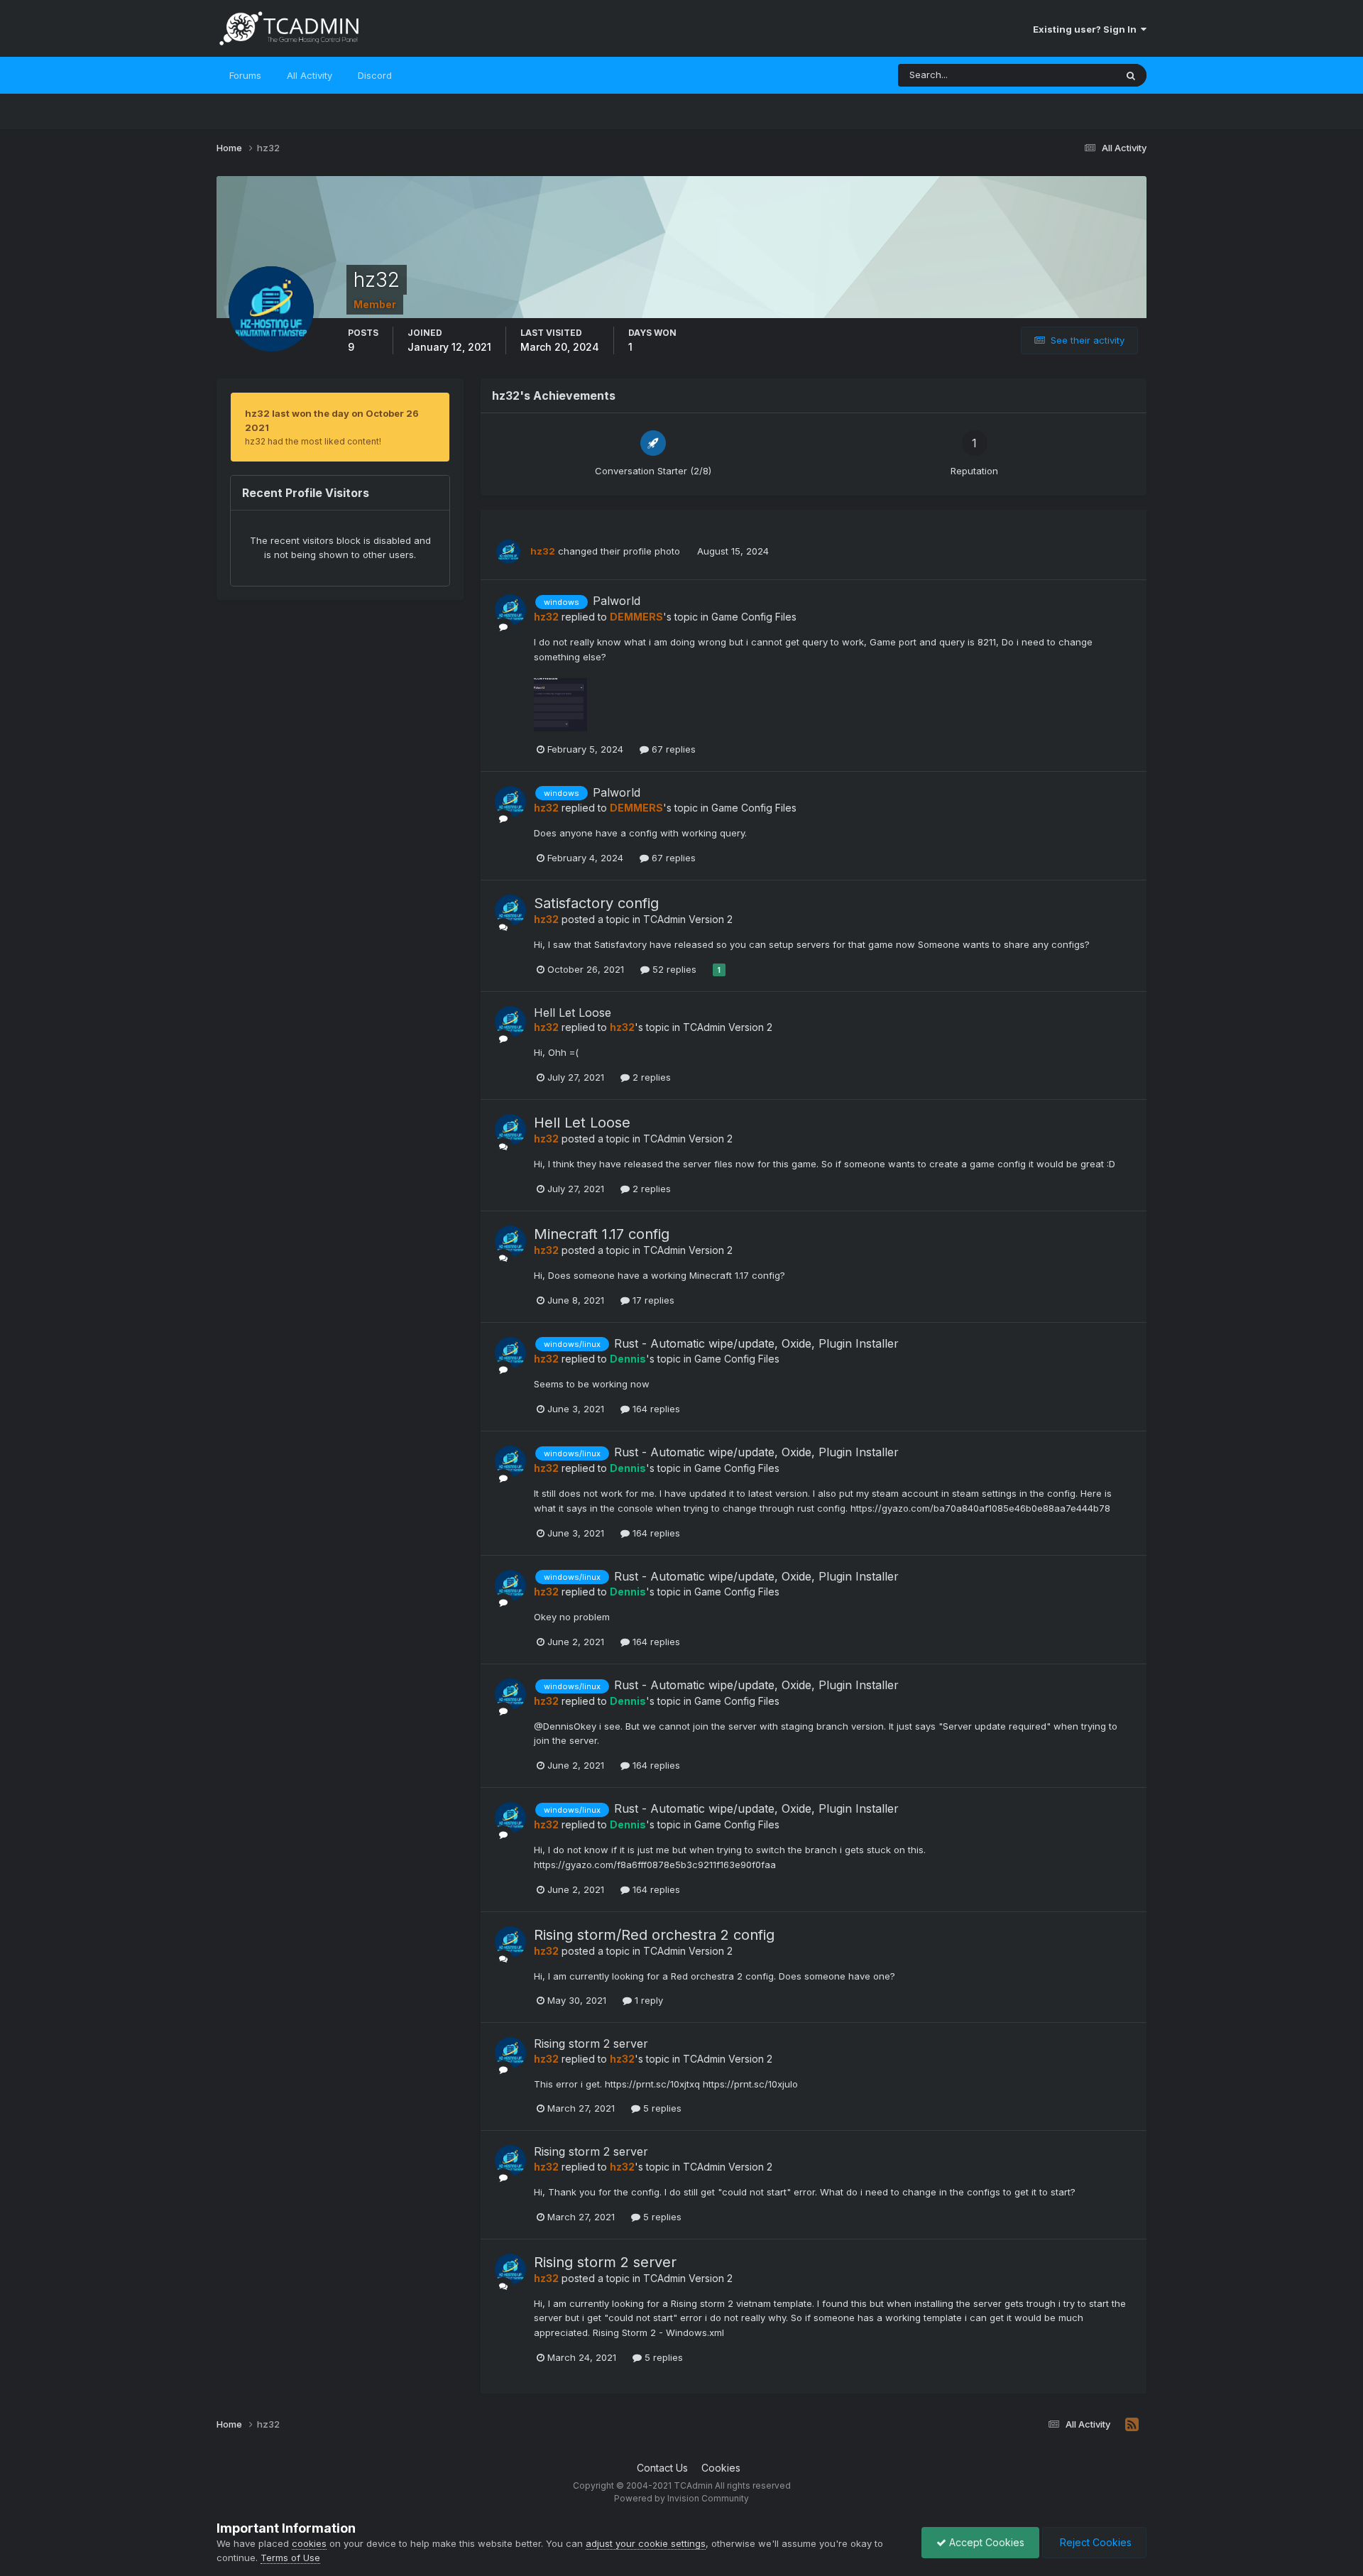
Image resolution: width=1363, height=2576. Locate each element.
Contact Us (662, 2468)
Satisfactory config (596, 903)
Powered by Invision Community (681, 2498)
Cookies (721, 2468)
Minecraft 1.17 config (602, 1234)
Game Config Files (754, 617)
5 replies (661, 2108)
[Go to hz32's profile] (508, 552)
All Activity (310, 75)
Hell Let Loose (573, 1013)
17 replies (652, 1300)
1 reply (647, 2000)
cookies (309, 2543)
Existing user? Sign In (1087, 29)
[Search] (1131, 75)
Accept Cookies (985, 2542)
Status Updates (1064, 75)
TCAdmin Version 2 (688, 919)
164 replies (655, 1409)
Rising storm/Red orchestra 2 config (654, 1935)
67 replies (672, 749)
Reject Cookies (1094, 2542)
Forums (245, 75)
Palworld (617, 601)
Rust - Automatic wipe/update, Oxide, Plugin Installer (756, 1343)
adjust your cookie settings (646, 2543)
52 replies (673, 969)
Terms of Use (290, 2558)
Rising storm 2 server (591, 2043)
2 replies (650, 1077)
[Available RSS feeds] (1132, 2425)
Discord (375, 75)
